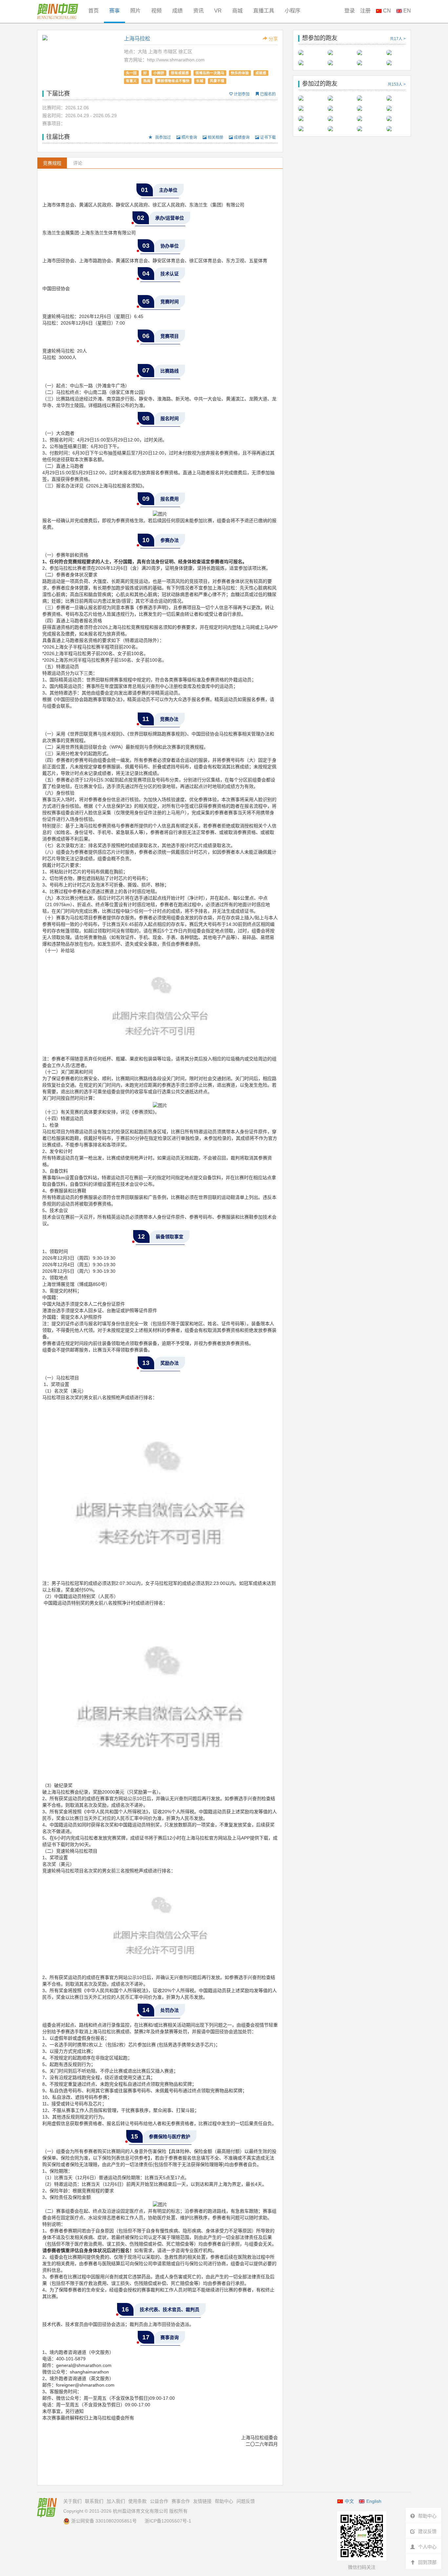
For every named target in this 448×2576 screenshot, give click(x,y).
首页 (93, 11)
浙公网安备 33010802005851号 (104, 2521)
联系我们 (94, 2501)
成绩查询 (241, 138)
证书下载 (267, 138)
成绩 (177, 11)
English (374, 2501)
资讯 (198, 11)
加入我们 (116, 2501)
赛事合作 (181, 2501)
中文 (349, 2501)
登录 (350, 11)
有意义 (131, 81)
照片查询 (189, 138)
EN (407, 11)
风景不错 (217, 81)
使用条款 (137, 2501)
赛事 (114, 11)
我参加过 (163, 138)
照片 (135, 11)
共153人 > (397, 84)
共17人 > (398, 39)
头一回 (131, 73)
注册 (365, 11)
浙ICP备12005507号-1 (168, 2521)
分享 (273, 39)
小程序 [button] (293, 11)
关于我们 (72, 2501)
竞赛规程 (52, 163)
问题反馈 (246, 2501)
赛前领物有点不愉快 (173, 81)
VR (218, 11)
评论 (78, 163)
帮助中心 (224, 2501)
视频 (156, 11)
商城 (237, 11)
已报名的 (267, 94)
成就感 (261, 73)
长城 (200, 81)
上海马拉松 (137, 39)
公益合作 (159, 2501)
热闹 (147, 81)
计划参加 (241, 94)
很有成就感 (180, 73)
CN (386, 11)
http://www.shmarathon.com (176, 60)
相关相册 (215, 138)
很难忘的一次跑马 (210, 73)
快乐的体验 (240, 73)
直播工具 (264, 11)
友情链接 (202, 2501)
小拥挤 (159, 73)
